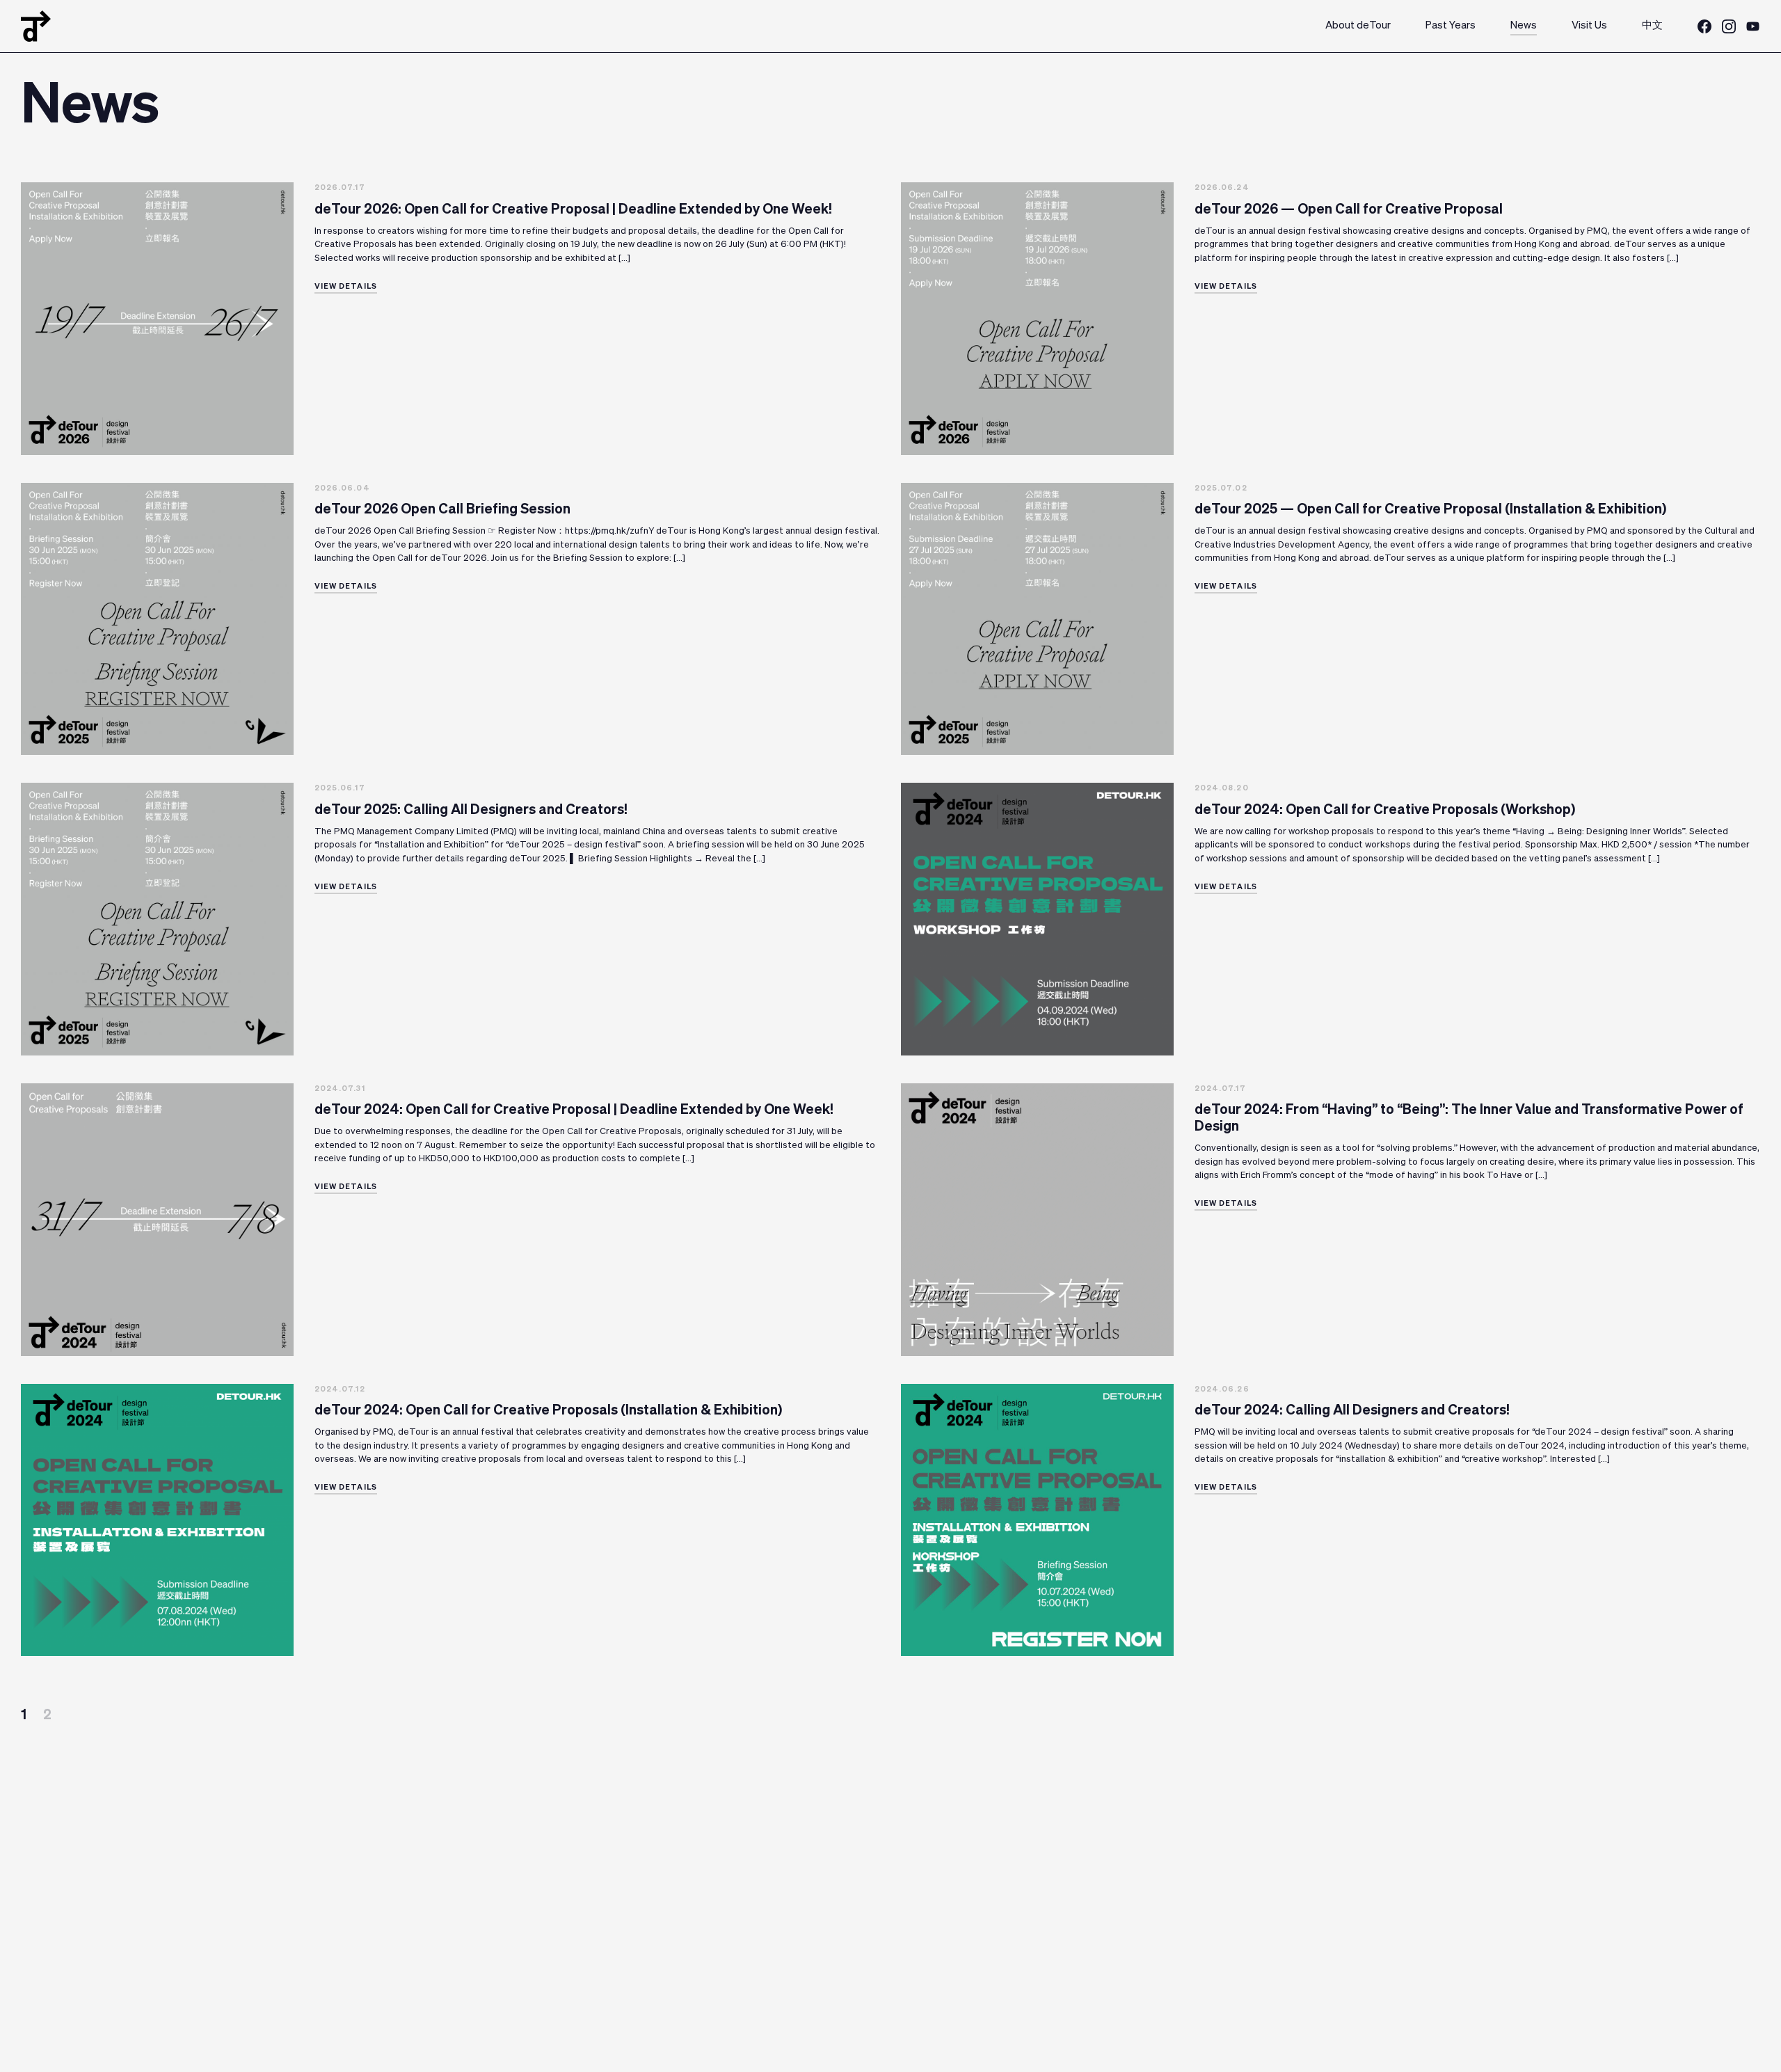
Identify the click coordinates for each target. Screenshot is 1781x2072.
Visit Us (1589, 25)
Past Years (1451, 25)
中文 (1652, 25)
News (1524, 25)
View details (346, 286)
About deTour (1358, 25)
